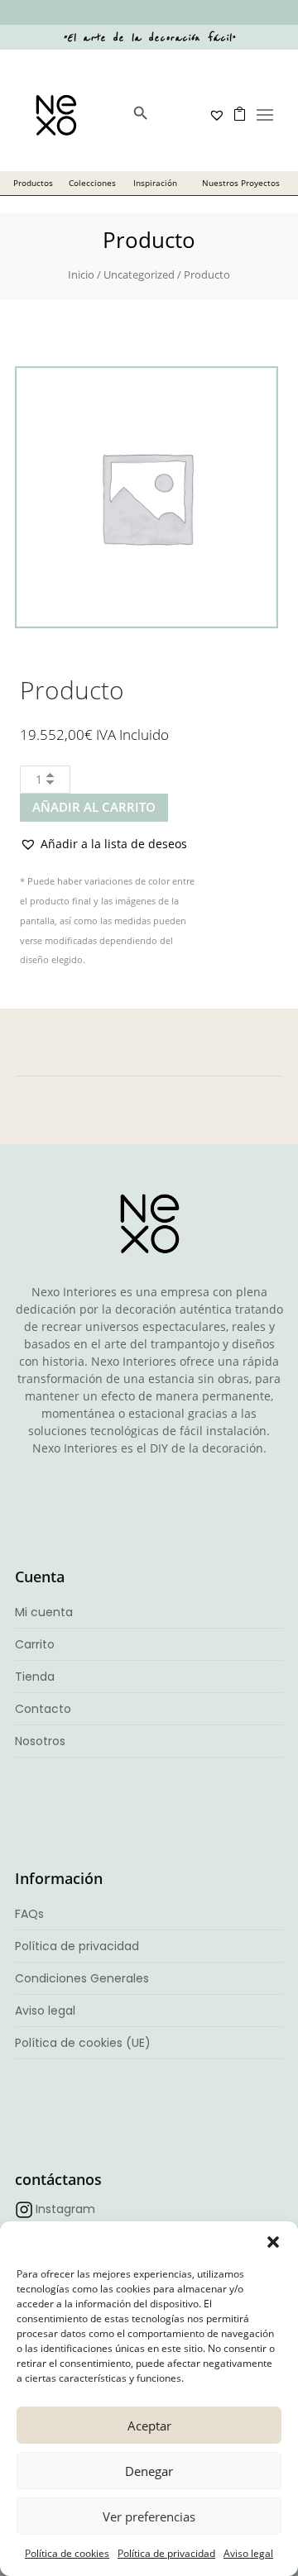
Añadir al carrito (94, 807)
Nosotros (40, 1741)
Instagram (65, 2209)
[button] (273, 2242)
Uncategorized (139, 274)
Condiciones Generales (82, 1978)
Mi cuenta (44, 1612)
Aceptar (149, 2426)
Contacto (43, 1709)
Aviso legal (248, 2553)
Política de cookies (67, 2553)
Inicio (81, 274)
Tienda (35, 1677)
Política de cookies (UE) (83, 2043)
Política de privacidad (166, 2553)
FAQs (29, 1914)
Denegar (149, 2471)
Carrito (35, 1644)
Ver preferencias (149, 2516)
